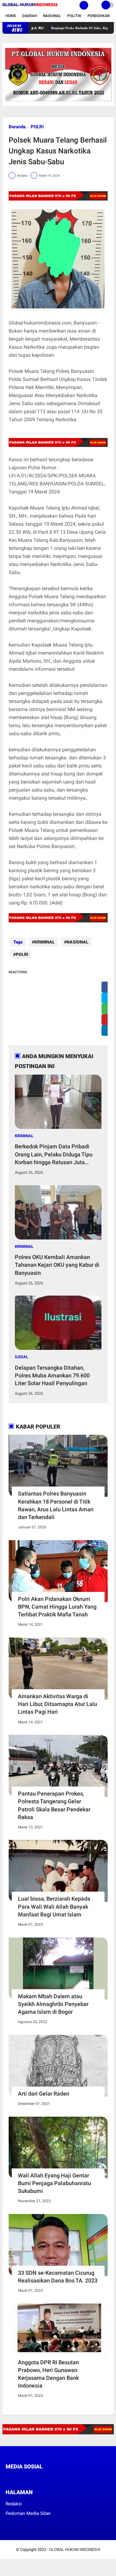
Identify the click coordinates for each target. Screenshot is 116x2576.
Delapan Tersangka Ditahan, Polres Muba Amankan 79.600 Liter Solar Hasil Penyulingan (52, 1375)
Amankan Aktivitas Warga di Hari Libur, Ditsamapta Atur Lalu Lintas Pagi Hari (58, 1704)
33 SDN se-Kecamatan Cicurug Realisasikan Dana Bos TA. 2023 (58, 2277)
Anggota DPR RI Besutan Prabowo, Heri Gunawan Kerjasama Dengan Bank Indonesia (48, 2374)
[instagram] (41, 2478)
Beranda (17, 127)
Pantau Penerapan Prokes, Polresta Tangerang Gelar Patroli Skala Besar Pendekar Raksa (54, 1805)
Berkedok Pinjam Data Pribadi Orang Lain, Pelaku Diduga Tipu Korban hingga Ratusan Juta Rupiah (54, 1155)
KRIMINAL (45, 942)
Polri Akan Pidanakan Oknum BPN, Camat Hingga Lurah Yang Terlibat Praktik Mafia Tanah (57, 1607)
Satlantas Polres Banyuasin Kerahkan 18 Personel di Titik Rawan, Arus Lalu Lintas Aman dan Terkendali (56, 1505)
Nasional (52, 16)
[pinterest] (32, 2478)
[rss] (66, 2478)
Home (11, 16)
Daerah (30, 16)
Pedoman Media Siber (28, 2513)
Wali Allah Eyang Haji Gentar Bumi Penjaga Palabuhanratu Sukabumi (54, 2183)
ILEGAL (21, 1357)
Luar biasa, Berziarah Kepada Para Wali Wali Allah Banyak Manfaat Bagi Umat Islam (54, 1906)
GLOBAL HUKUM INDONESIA (75, 2549)
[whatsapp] (24, 2478)
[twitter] (16, 2478)
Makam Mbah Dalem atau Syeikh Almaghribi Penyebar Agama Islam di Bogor (53, 2004)
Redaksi (14, 2504)
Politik (74, 16)
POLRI (37, 127)
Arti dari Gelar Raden (44, 2094)
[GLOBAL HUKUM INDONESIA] (30, 7)
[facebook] (7, 2478)
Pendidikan (99, 16)
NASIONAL (77, 942)
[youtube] (49, 2478)
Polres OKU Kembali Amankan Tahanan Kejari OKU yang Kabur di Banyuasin (57, 1265)
